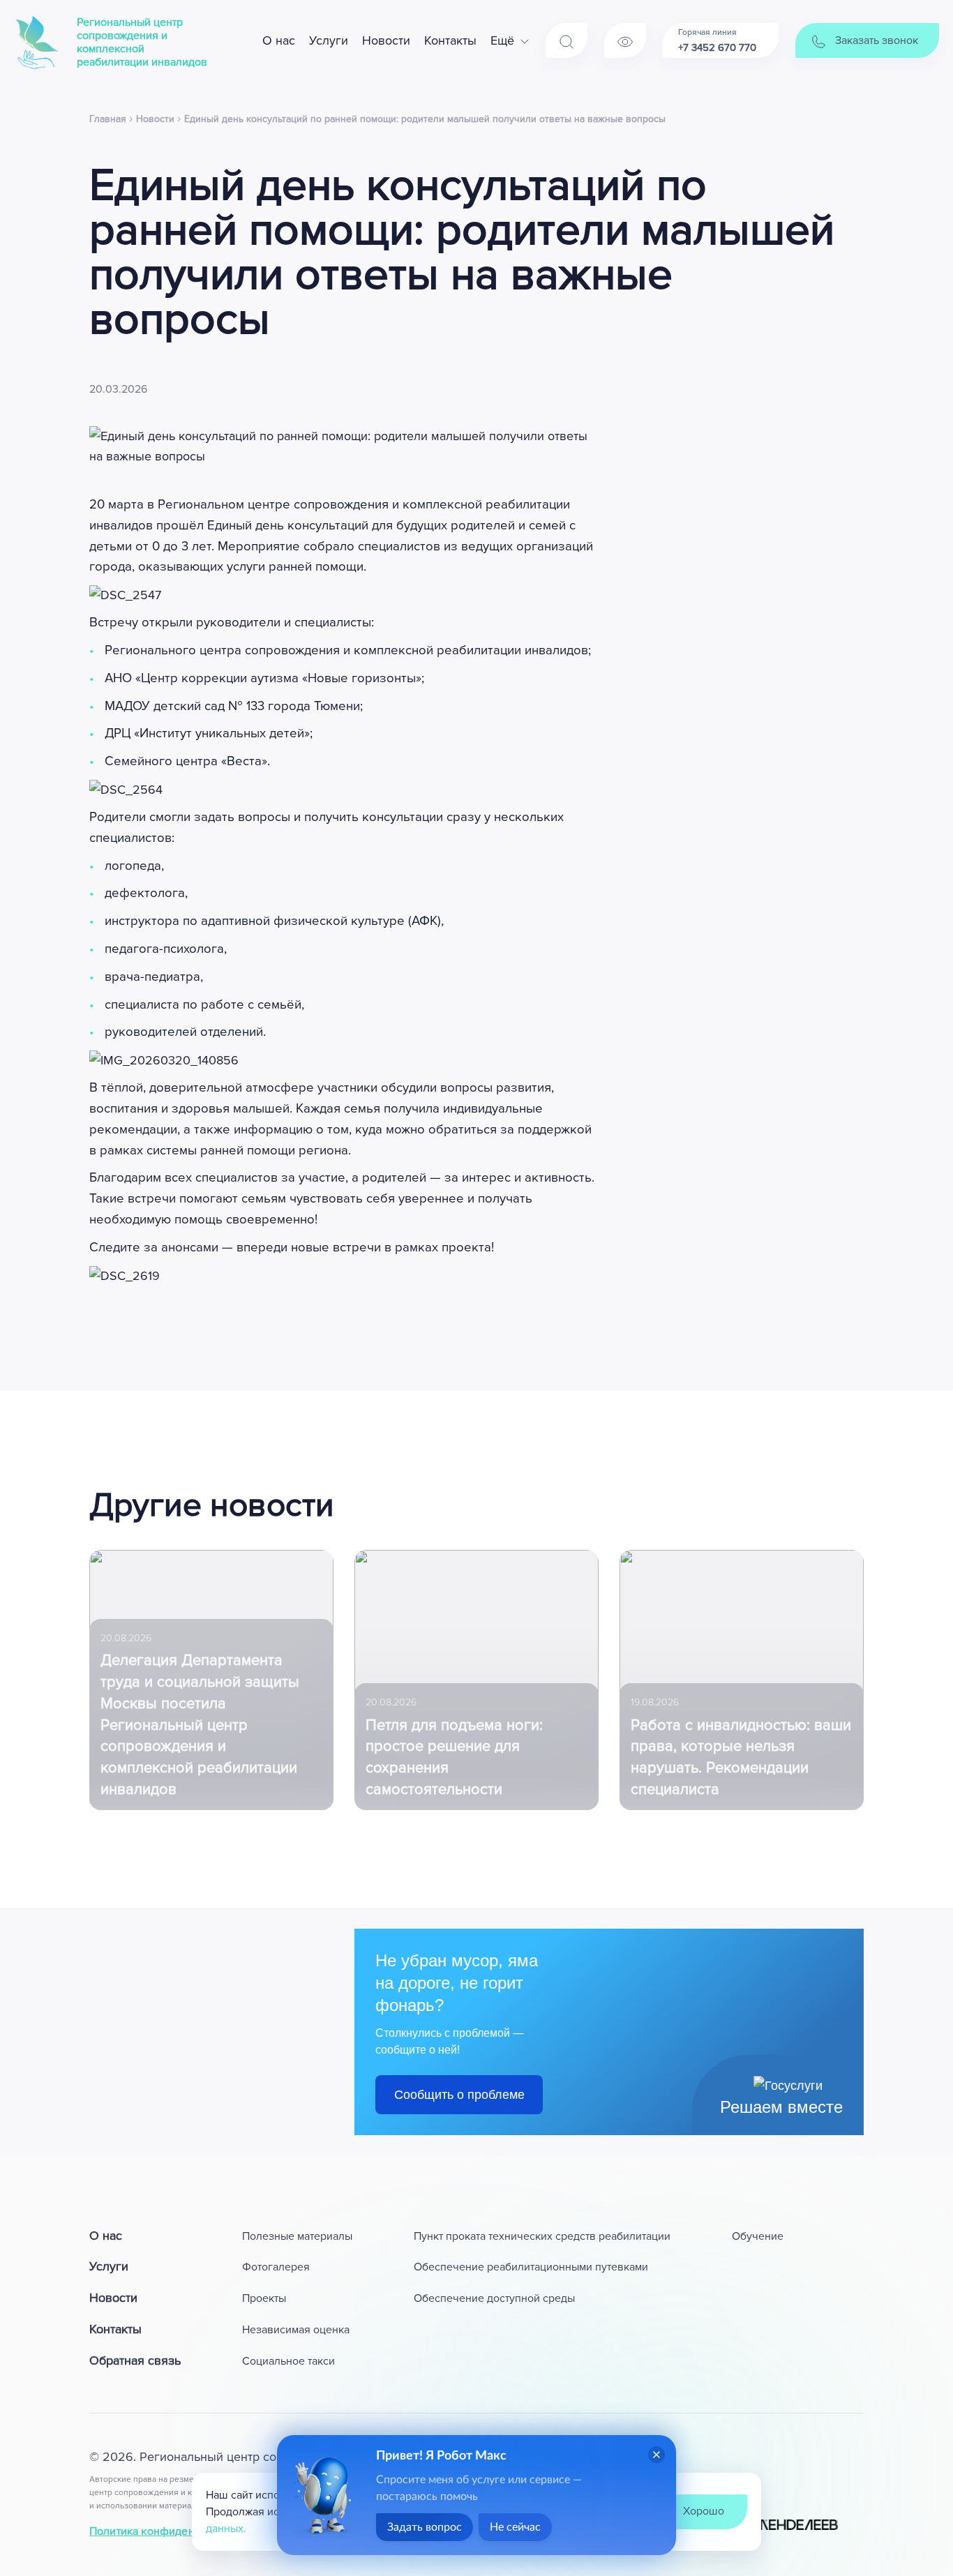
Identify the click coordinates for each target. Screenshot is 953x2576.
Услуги (329, 40)
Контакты (450, 40)
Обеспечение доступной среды (494, 2298)
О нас (279, 40)
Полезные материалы (297, 2236)
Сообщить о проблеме (459, 2095)
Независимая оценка (296, 2330)
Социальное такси (288, 2361)
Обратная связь (135, 2360)
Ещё (502, 40)
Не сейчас (515, 2527)
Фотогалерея (276, 2267)
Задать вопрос (425, 2527)
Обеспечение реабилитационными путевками (531, 2267)
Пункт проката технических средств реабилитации (542, 2236)
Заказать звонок (875, 40)
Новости (386, 40)
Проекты (264, 2298)
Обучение (758, 2236)
